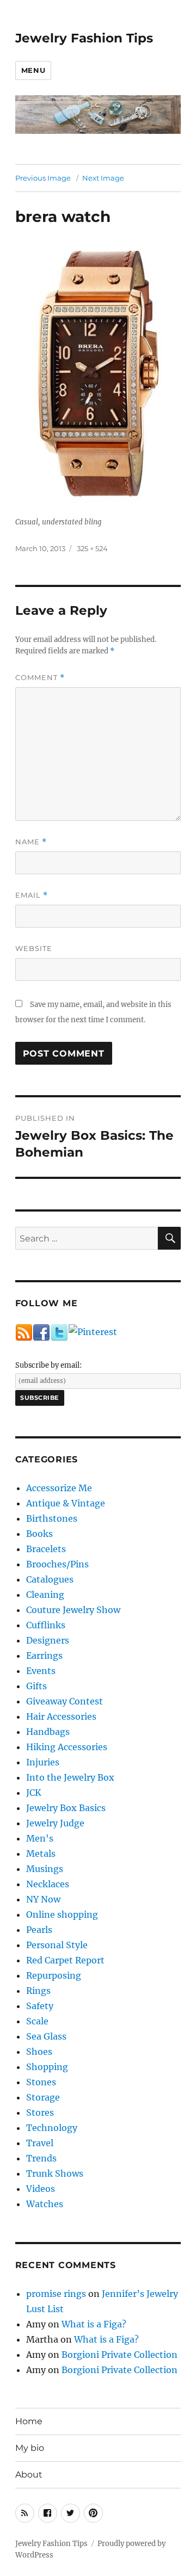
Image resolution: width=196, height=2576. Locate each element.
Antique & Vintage (66, 1503)
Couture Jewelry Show (73, 1610)
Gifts (36, 1686)
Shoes (39, 2052)
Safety (40, 2006)
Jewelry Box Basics (66, 1808)
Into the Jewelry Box (70, 1777)
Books (39, 1534)
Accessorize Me (59, 1488)
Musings (45, 1869)
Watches (45, 2204)
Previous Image (43, 178)
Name (31, 842)
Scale (37, 2021)
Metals (41, 1854)
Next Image (103, 178)
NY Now (43, 1899)
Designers (48, 1640)
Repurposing (54, 1975)
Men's (40, 1838)
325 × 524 (92, 548)
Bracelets (46, 1549)
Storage (43, 2097)
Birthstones (52, 1518)
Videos (41, 2189)
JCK (34, 1793)
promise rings (56, 2294)
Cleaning (45, 1595)
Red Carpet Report (65, 1960)
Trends (41, 2158)
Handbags (48, 1732)
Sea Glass (46, 2036)
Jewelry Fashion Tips (84, 38)
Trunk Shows (55, 2173)
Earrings (44, 1655)
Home (29, 2421)
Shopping (47, 2067)
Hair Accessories (61, 1716)
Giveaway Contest (65, 1701)
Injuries (43, 1762)
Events (41, 1671)
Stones (41, 2082)
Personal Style (57, 1945)
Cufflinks (46, 1625)
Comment (40, 678)
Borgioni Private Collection (120, 2355)
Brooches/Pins (57, 1564)
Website (34, 948)
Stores (40, 2112)
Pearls (39, 1930)
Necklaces (48, 1884)
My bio (30, 2448)
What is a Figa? (94, 2324)
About (29, 2475)
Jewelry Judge (55, 1823)
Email (32, 895)
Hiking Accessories (67, 1747)
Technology (52, 2128)
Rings (38, 1991)
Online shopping (62, 1914)
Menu (33, 70)
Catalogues (50, 1579)
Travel (40, 2143)
